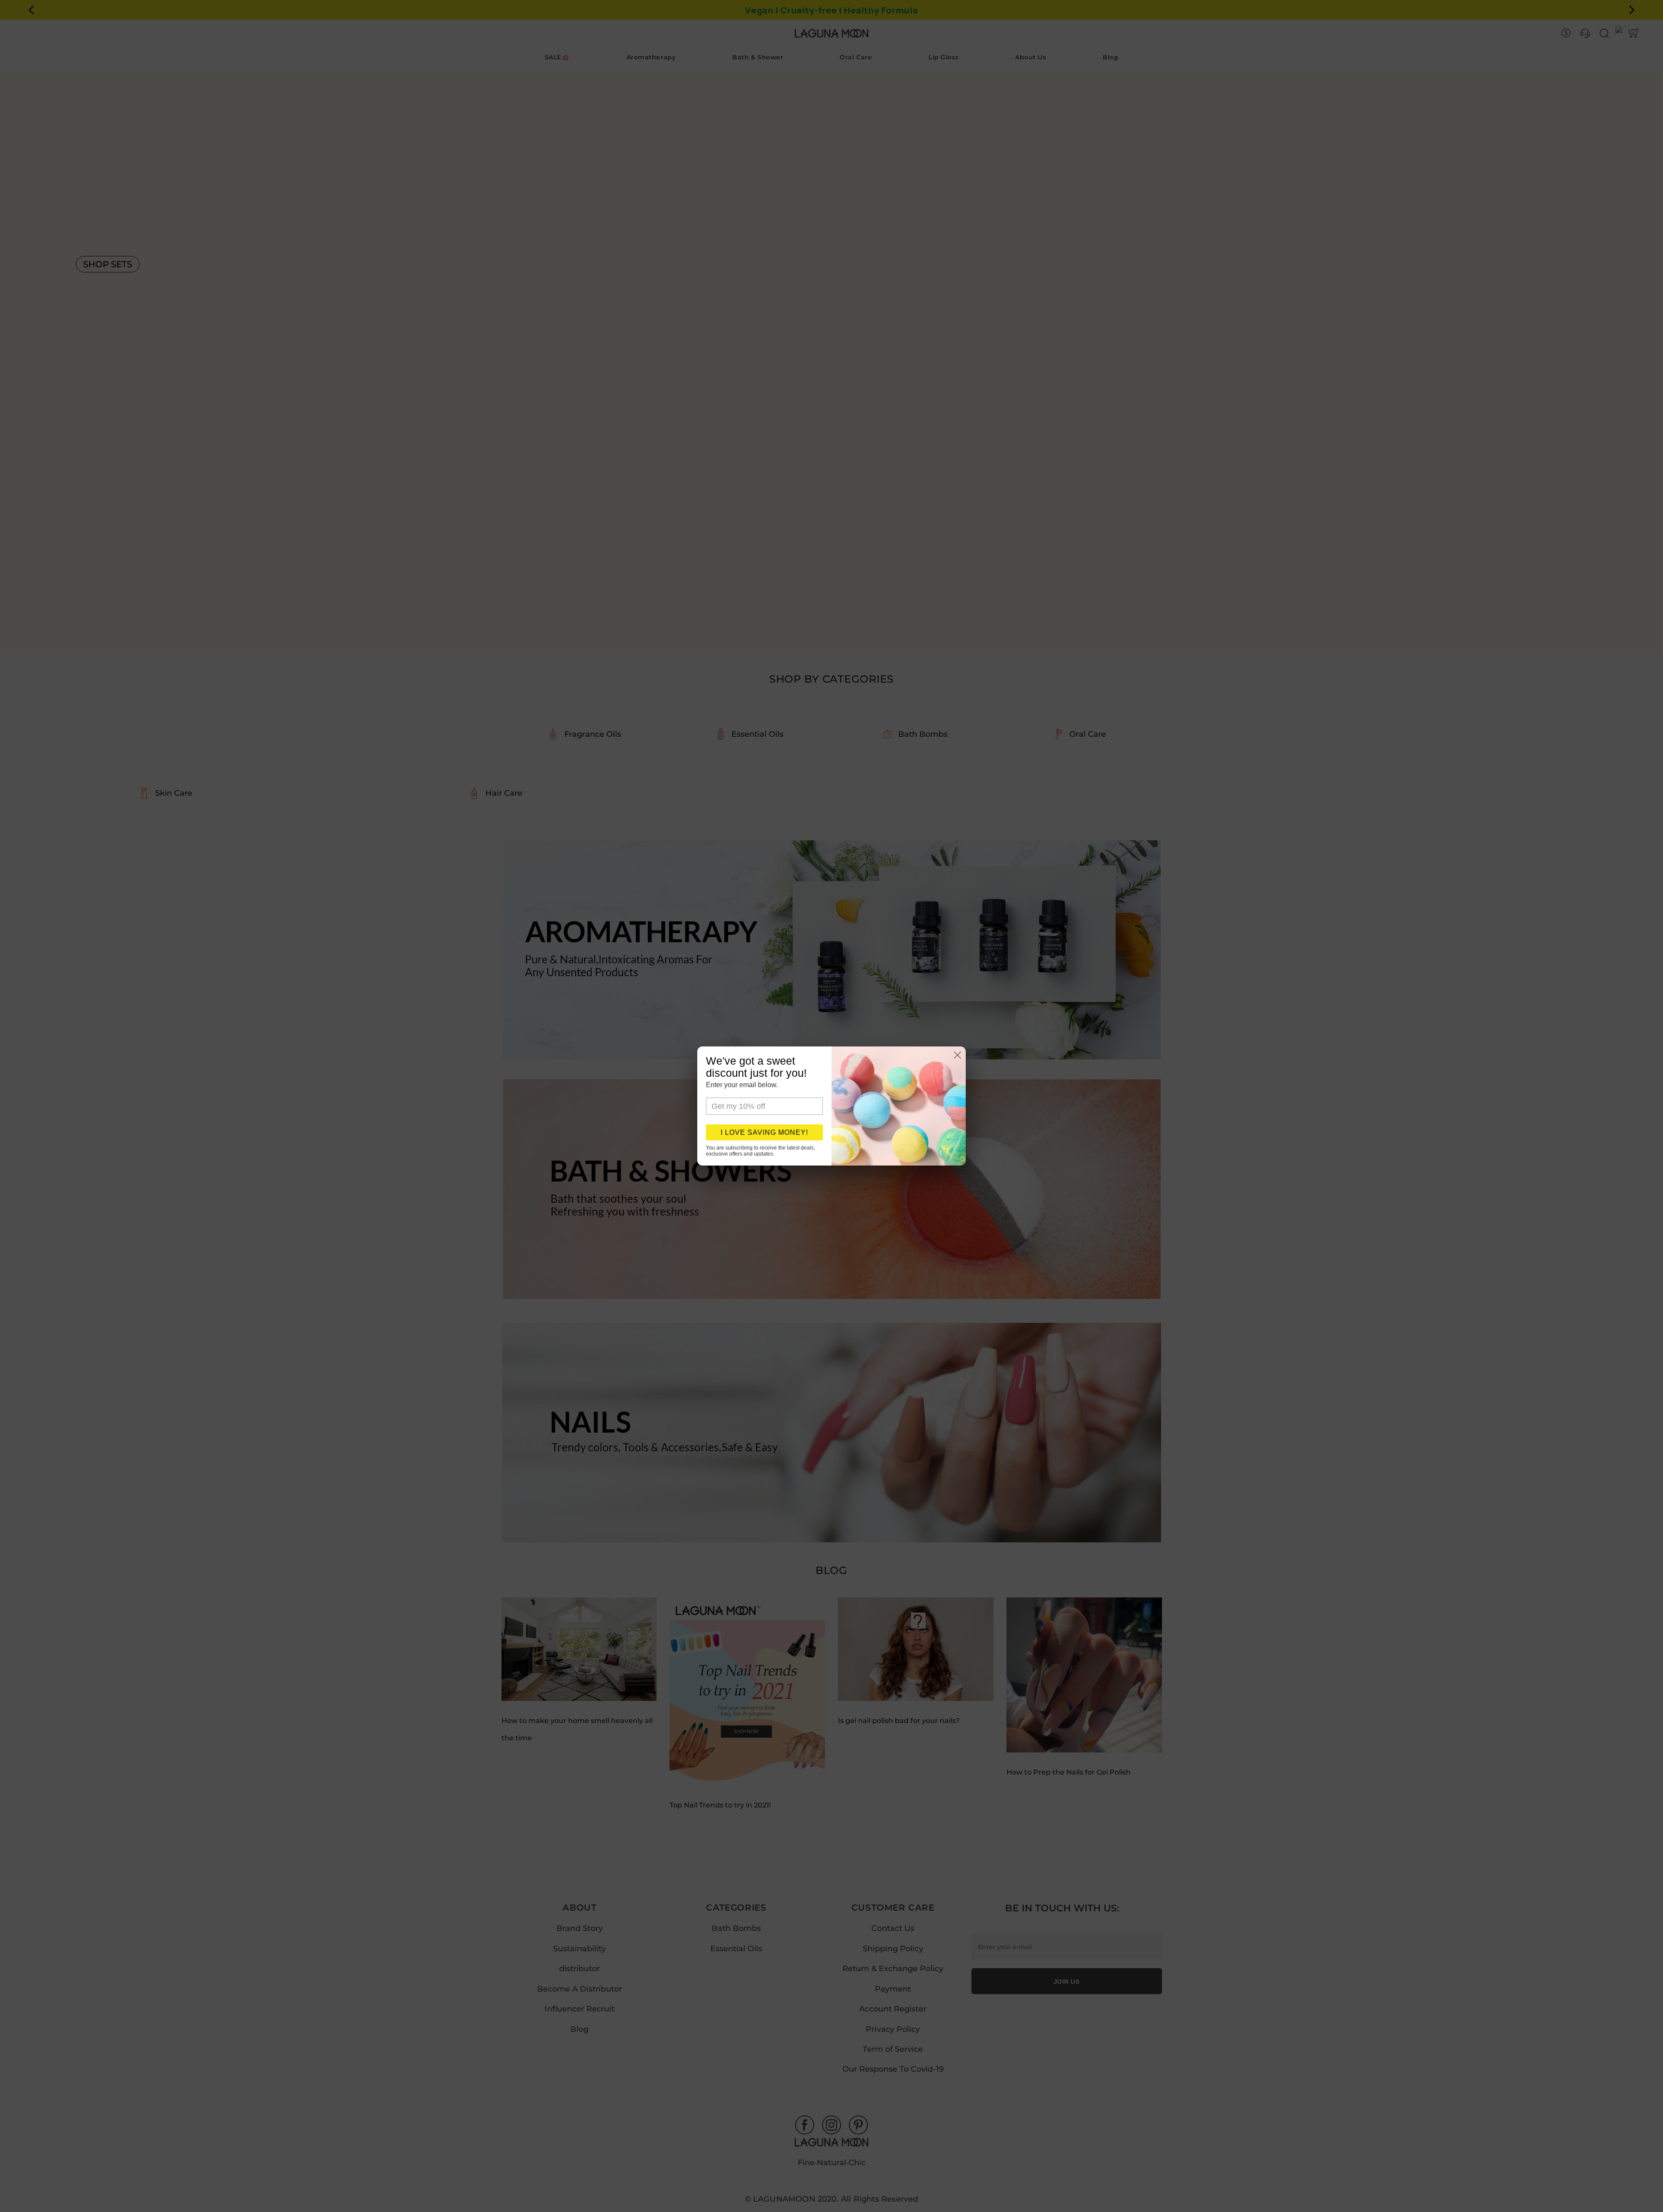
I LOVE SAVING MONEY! (764, 1132)
